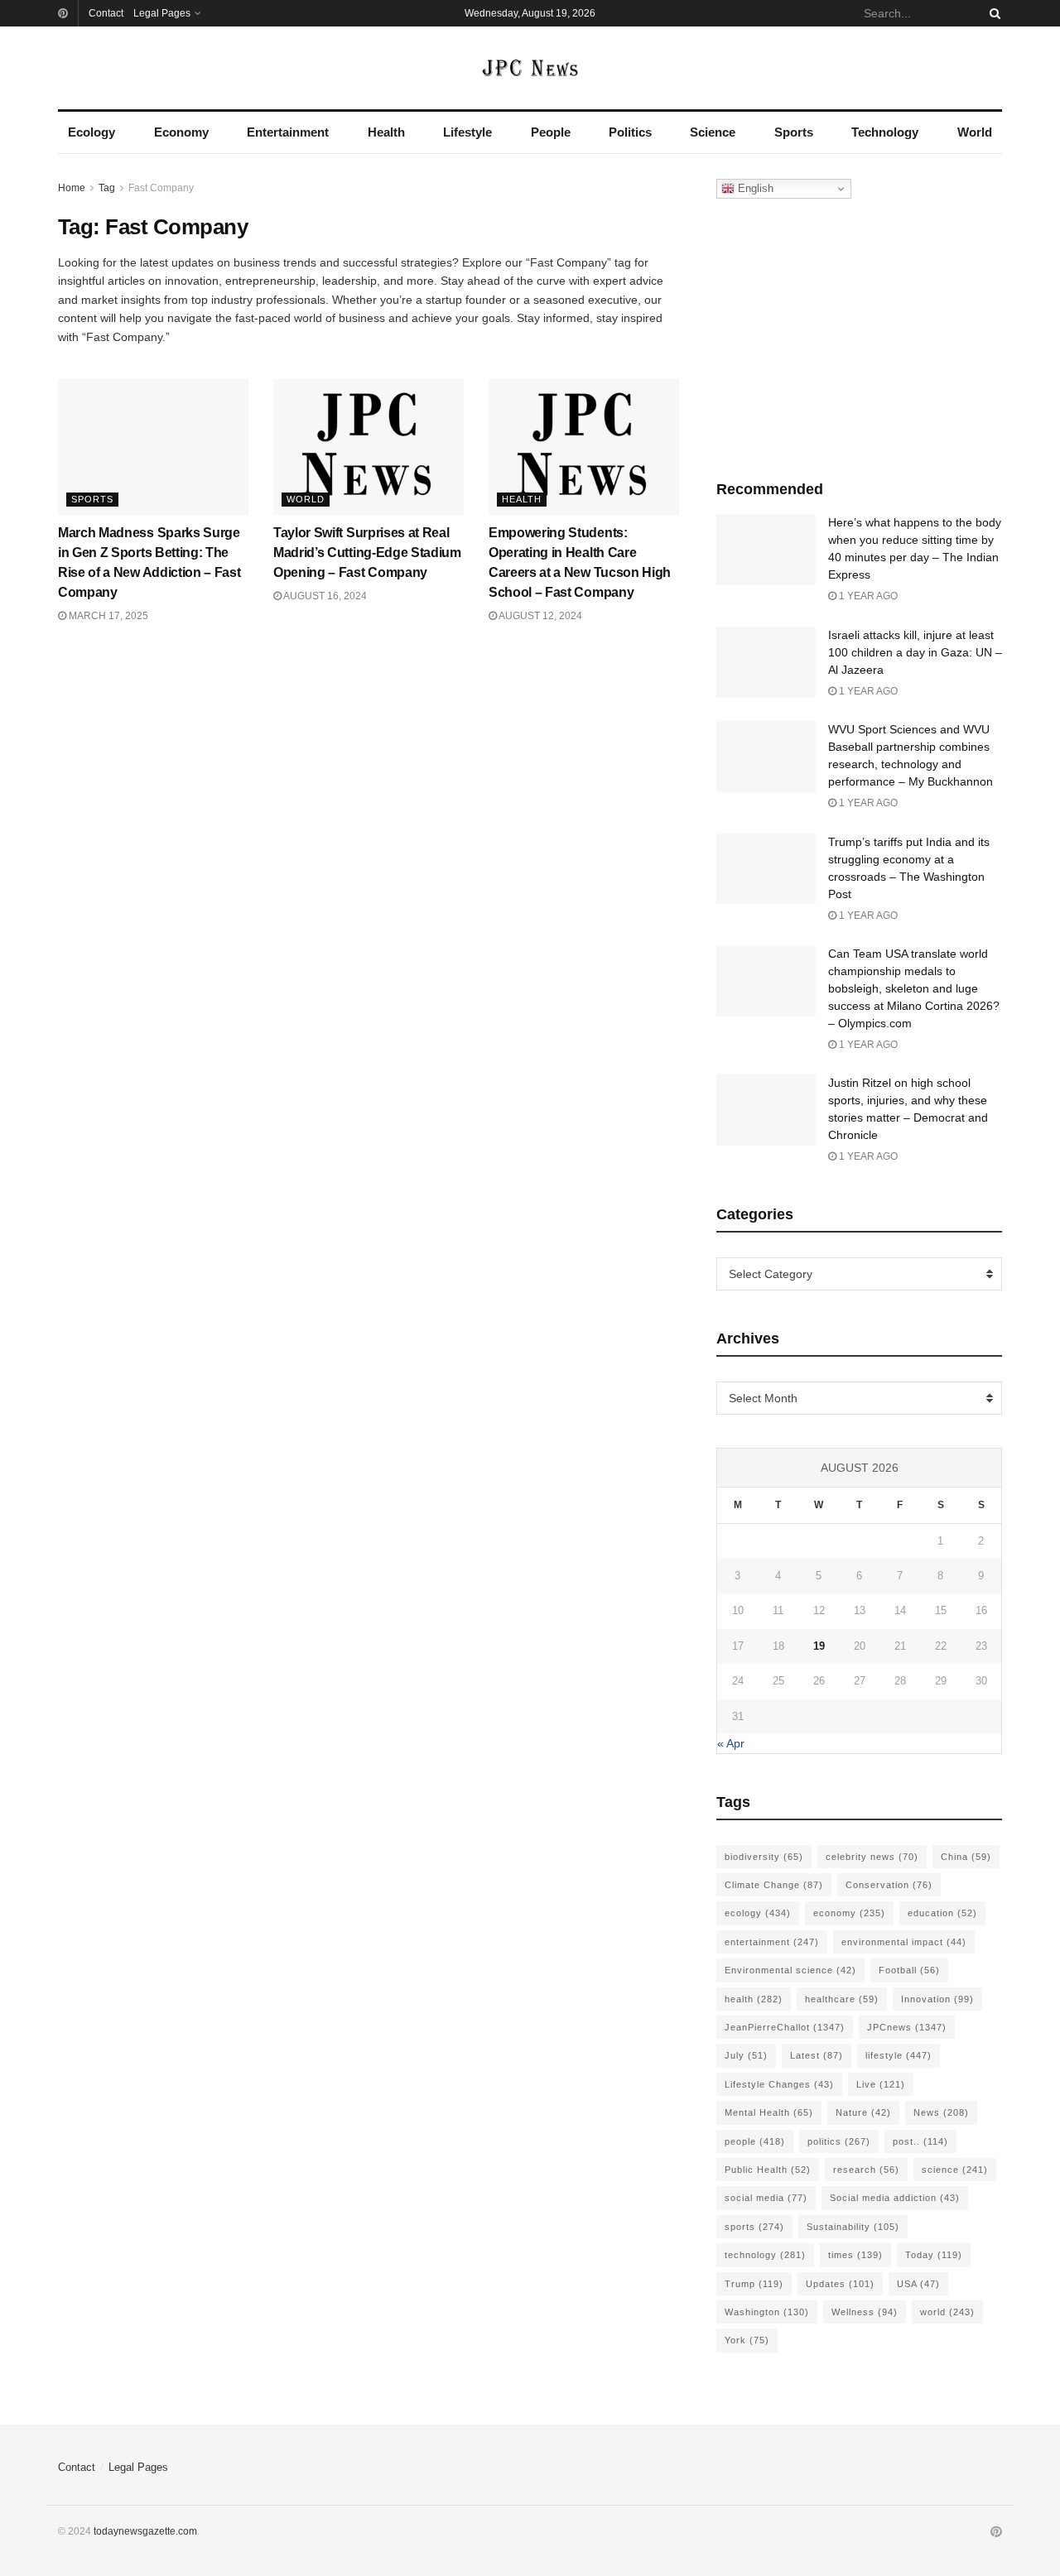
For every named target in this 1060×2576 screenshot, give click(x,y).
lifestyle (899, 2055)
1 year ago (867, 596)
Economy (181, 132)
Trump (754, 2284)
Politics (630, 132)
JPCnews (907, 2027)
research (866, 2170)
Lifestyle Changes (779, 2084)
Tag (107, 188)
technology (765, 2255)
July (746, 2055)
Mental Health (769, 2112)
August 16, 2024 (324, 596)
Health (386, 132)
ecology (758, 1913)
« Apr (731, 1743)
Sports (794, 132)
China (966, 1857)
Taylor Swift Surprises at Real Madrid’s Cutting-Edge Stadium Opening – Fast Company (367, 553)
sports (754, 2227)
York (747, 2340)
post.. (920, 2141)
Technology (885, 132)
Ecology (92, 132)
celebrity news (872, 1857)
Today (934, 2255)
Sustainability (853, 2227)
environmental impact (904, 1942)
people (755, 2141)
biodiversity (764, 1857)
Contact (106, 13)
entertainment (772, 1942)
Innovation (937, 1999)
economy (849, 1913)
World (975, 132)
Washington (767, 2312)
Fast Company (161, 188)
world (947, 2312)
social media (766, 2198)
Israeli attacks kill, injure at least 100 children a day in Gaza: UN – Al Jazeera (915, 652)
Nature (863, 2112)
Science (713, 132)
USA (918, 2284)
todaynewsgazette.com (145, 2531)
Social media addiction (895, 2198)
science (955, 2170)
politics (839, 2141)
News (941, 2112)
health (754, 1999)
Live (881, 2084)
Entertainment (288, 132)
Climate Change (774, 1885)
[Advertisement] (860, 335)
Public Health (768, 2170)
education (942, 1913)
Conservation (889, 1885)
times (855, 2255)
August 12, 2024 (540, 616)
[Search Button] (992, 13)
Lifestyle (467, 132)
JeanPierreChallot (785, 2027)
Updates (840, 2284)
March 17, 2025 (107, 616)
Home (72, 188)
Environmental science (790, 1970)
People (551, 132)
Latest (817, 2055)
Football (909, 1970)
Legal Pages (162, 13)
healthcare (842, 1999)
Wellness (865, 2312)
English (754, 188)
